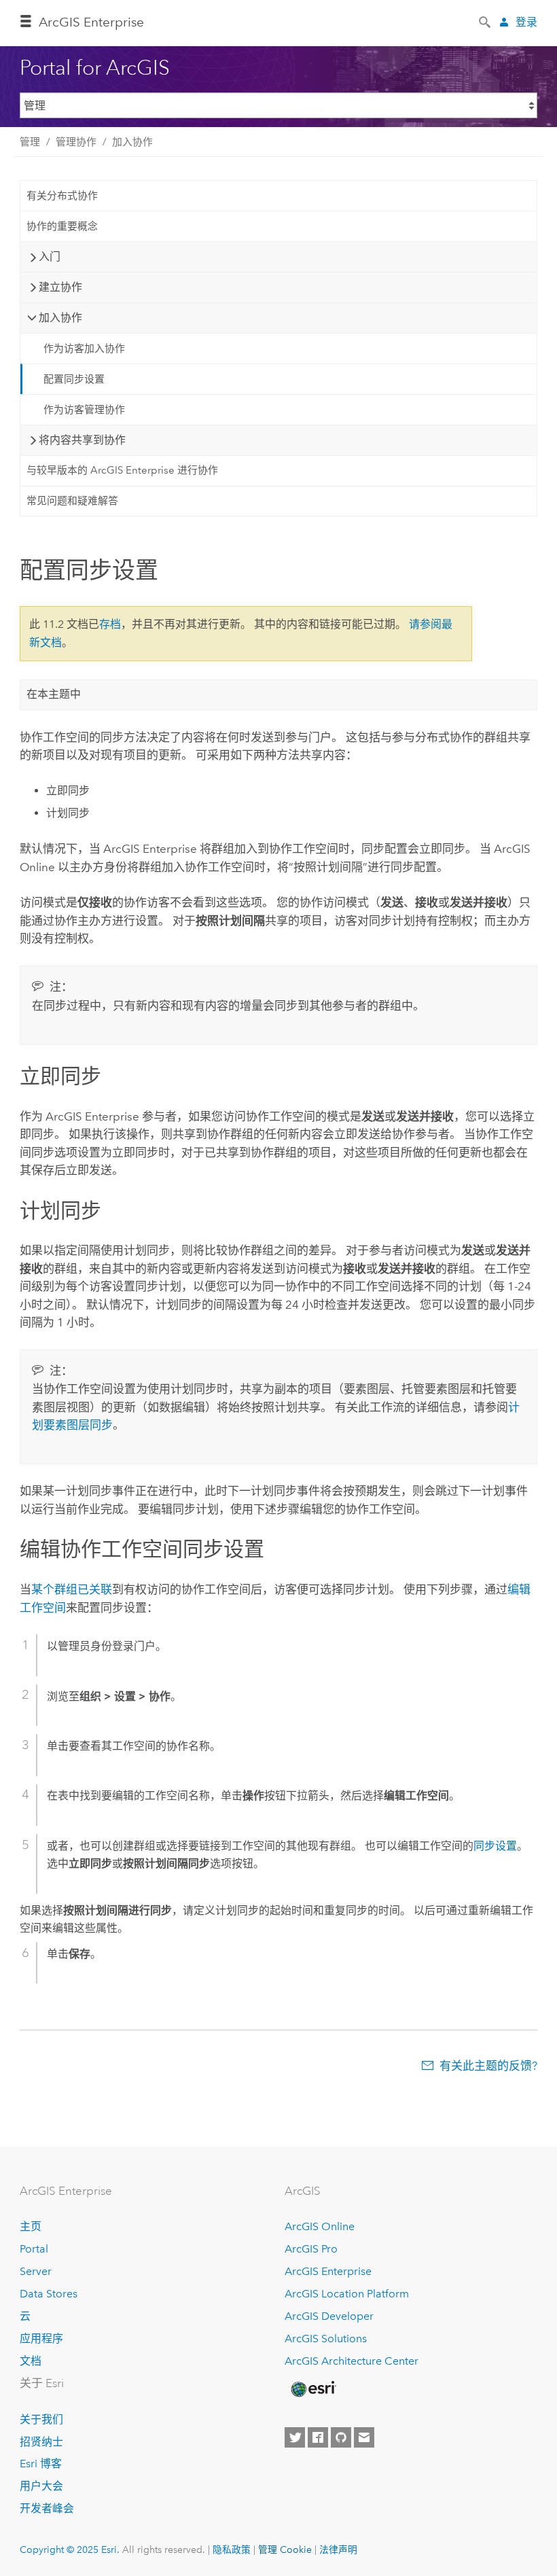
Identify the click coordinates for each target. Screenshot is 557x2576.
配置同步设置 (74, 379)
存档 (110, 624)
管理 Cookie (285, 2549)
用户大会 (41, 2486)
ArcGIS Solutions (326, 2339)
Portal (34, 2249)
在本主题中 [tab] (54, 694)
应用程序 (41, 2339)
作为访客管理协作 (84, 410)
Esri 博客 (41, 2464)
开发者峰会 (47, 2508)
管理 (30, 142)
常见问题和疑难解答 (72, 501)
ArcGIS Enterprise (91, 22)
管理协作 (76, 142)
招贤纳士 (41, 2442)
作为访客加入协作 (84, 349)
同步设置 (495, 1846)
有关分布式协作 (62, 196)
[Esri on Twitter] (295, 2437)
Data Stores (49, 2294)
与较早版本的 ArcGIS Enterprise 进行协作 (122, 470)
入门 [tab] (50, 257)
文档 (31, 2361)
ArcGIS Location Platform (347, 2294)
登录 (526, 22)
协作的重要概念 (62, 226)
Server (36, 2271)
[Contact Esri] (364, 2437)
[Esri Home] (312, 2389)
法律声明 (338, 2549)
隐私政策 (232, 2549)
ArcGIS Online (320, 2226)
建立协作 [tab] (60, 287)
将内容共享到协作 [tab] (82, 440)
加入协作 (132, 142)
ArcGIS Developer (329, 2316)
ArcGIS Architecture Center (352, 2361)
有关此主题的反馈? (488, 2066)
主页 (31, 2226)
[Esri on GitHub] (341, 2437)
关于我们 (41, 2419)
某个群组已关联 (72, 1589)
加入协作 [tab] (60, 318)
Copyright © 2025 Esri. (70, 2549)
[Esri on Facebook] (318, 2437)
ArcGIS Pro (311, 2249)
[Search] (486, 21)
